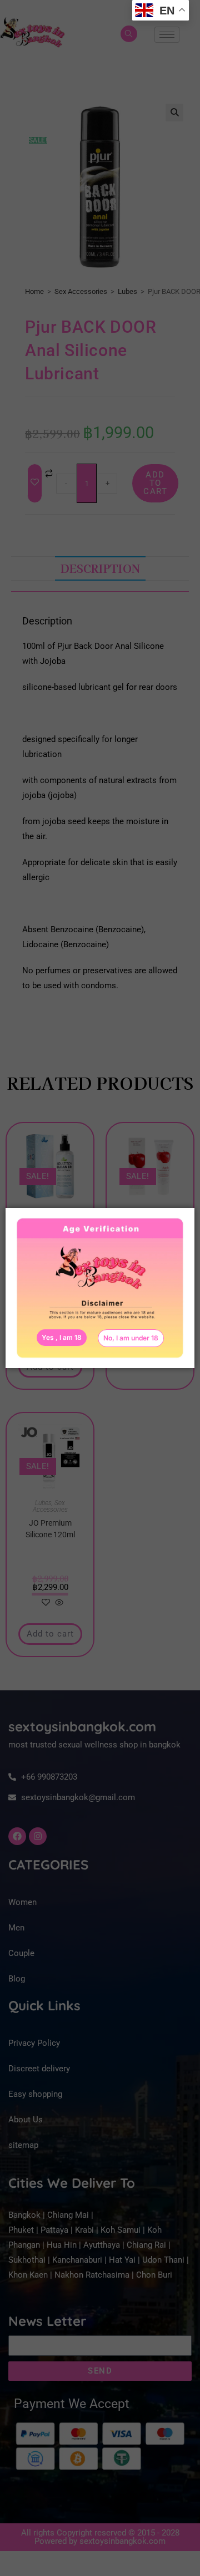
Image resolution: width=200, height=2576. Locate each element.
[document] (100, 1288)
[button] (131, 1338)
